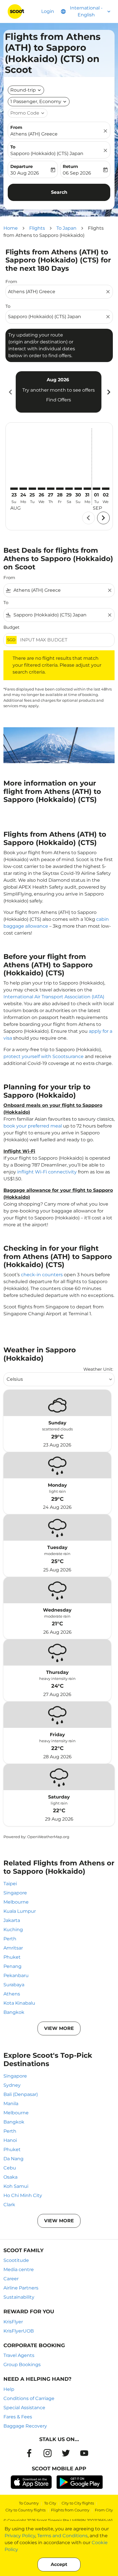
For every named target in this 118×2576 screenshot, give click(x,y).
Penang (12, 1966)
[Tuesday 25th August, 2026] (32, 489)
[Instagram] (48, 2453)
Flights (37, 228)
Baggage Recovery (25, 2426)
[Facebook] (29, 2453)
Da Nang (13, 2159)
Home (11, 228)
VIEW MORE (59, 2028)
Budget (11, 627)
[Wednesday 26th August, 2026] (42, 489)
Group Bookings (22, 2365)
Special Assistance (24, 2408)
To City (50, 2503)
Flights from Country (70, 2510)
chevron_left (10, 392)
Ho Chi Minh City (23, 2195)
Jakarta (12, 1920)
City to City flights (78, 2503)
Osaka (10, 2177)
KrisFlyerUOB (19, 2331)
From (16, 127)
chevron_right (108, 392)
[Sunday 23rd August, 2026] (14, 489)
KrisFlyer (13, 2322)
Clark (9, 2205)
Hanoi (10, 2140)
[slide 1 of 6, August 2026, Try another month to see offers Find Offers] (59, 392)
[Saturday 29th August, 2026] (69, 489)
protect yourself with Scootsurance (44, 1056)
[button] (39, 102)
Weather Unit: (98, 1369)
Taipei (10, 1884)
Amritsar (13, 1948)
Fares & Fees (18, 2417)
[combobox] (56, 292)
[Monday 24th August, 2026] (23, 489)
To (13, 147)
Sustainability (19, 2297)
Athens (12, 1994)
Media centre (19, 2270)
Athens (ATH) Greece (34, 134)
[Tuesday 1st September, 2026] (97, 489)
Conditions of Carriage (29, 2398)
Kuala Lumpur (20, 1911)
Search (59, 192)
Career (11, 2279)
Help (9, 2389)
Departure (21, 166)
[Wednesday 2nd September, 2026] (106, 489)
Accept (59, 2564)
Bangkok (14, 2012)
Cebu (10, 2168)
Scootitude (16, 2260)
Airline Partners (21, 2288)
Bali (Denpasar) (21, 2094)
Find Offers (59, 400)
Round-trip (23, 90)
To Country (29, 2503)
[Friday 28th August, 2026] (60, 489)
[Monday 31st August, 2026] (87, 489)
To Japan (66, 228)
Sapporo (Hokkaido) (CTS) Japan (47, 153)
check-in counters (42, 1275)
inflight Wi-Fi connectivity (47, 1172)
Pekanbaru (16, 1975)
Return (70, 166)
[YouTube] (84, 2453)
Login (48, 11)
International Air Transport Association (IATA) (54, 997)
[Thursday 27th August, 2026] (51, 489)
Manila (11, 2104)
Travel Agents (19, 2355)
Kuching (13, 1930)
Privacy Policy (20, 2536)
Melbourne (16, 1902)
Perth (10, 1939)
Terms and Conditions (62, 2536)
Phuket (12, 1957)
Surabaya (14, 1985)
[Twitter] (66, 2453)
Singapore (15, 1893)
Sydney (12, 2085)
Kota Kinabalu (19, 2003)
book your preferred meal (33, 1126)
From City (104, 2510)
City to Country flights (25, 2510)
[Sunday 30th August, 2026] (78, 489)
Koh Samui (16, 2186)
